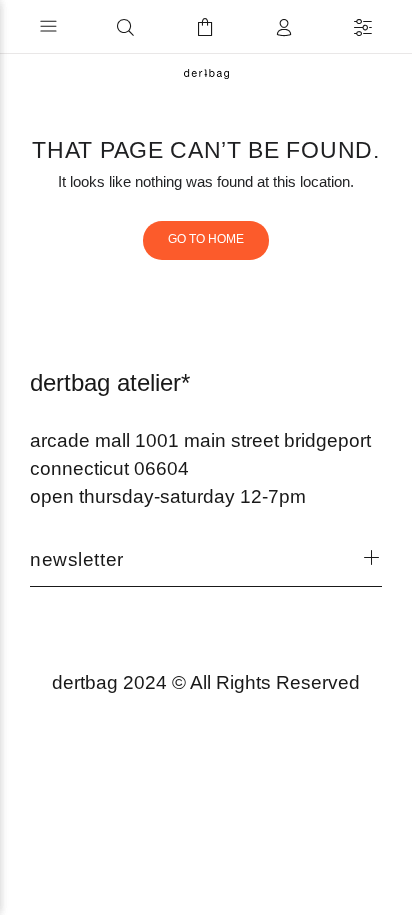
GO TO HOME (206, 239)
